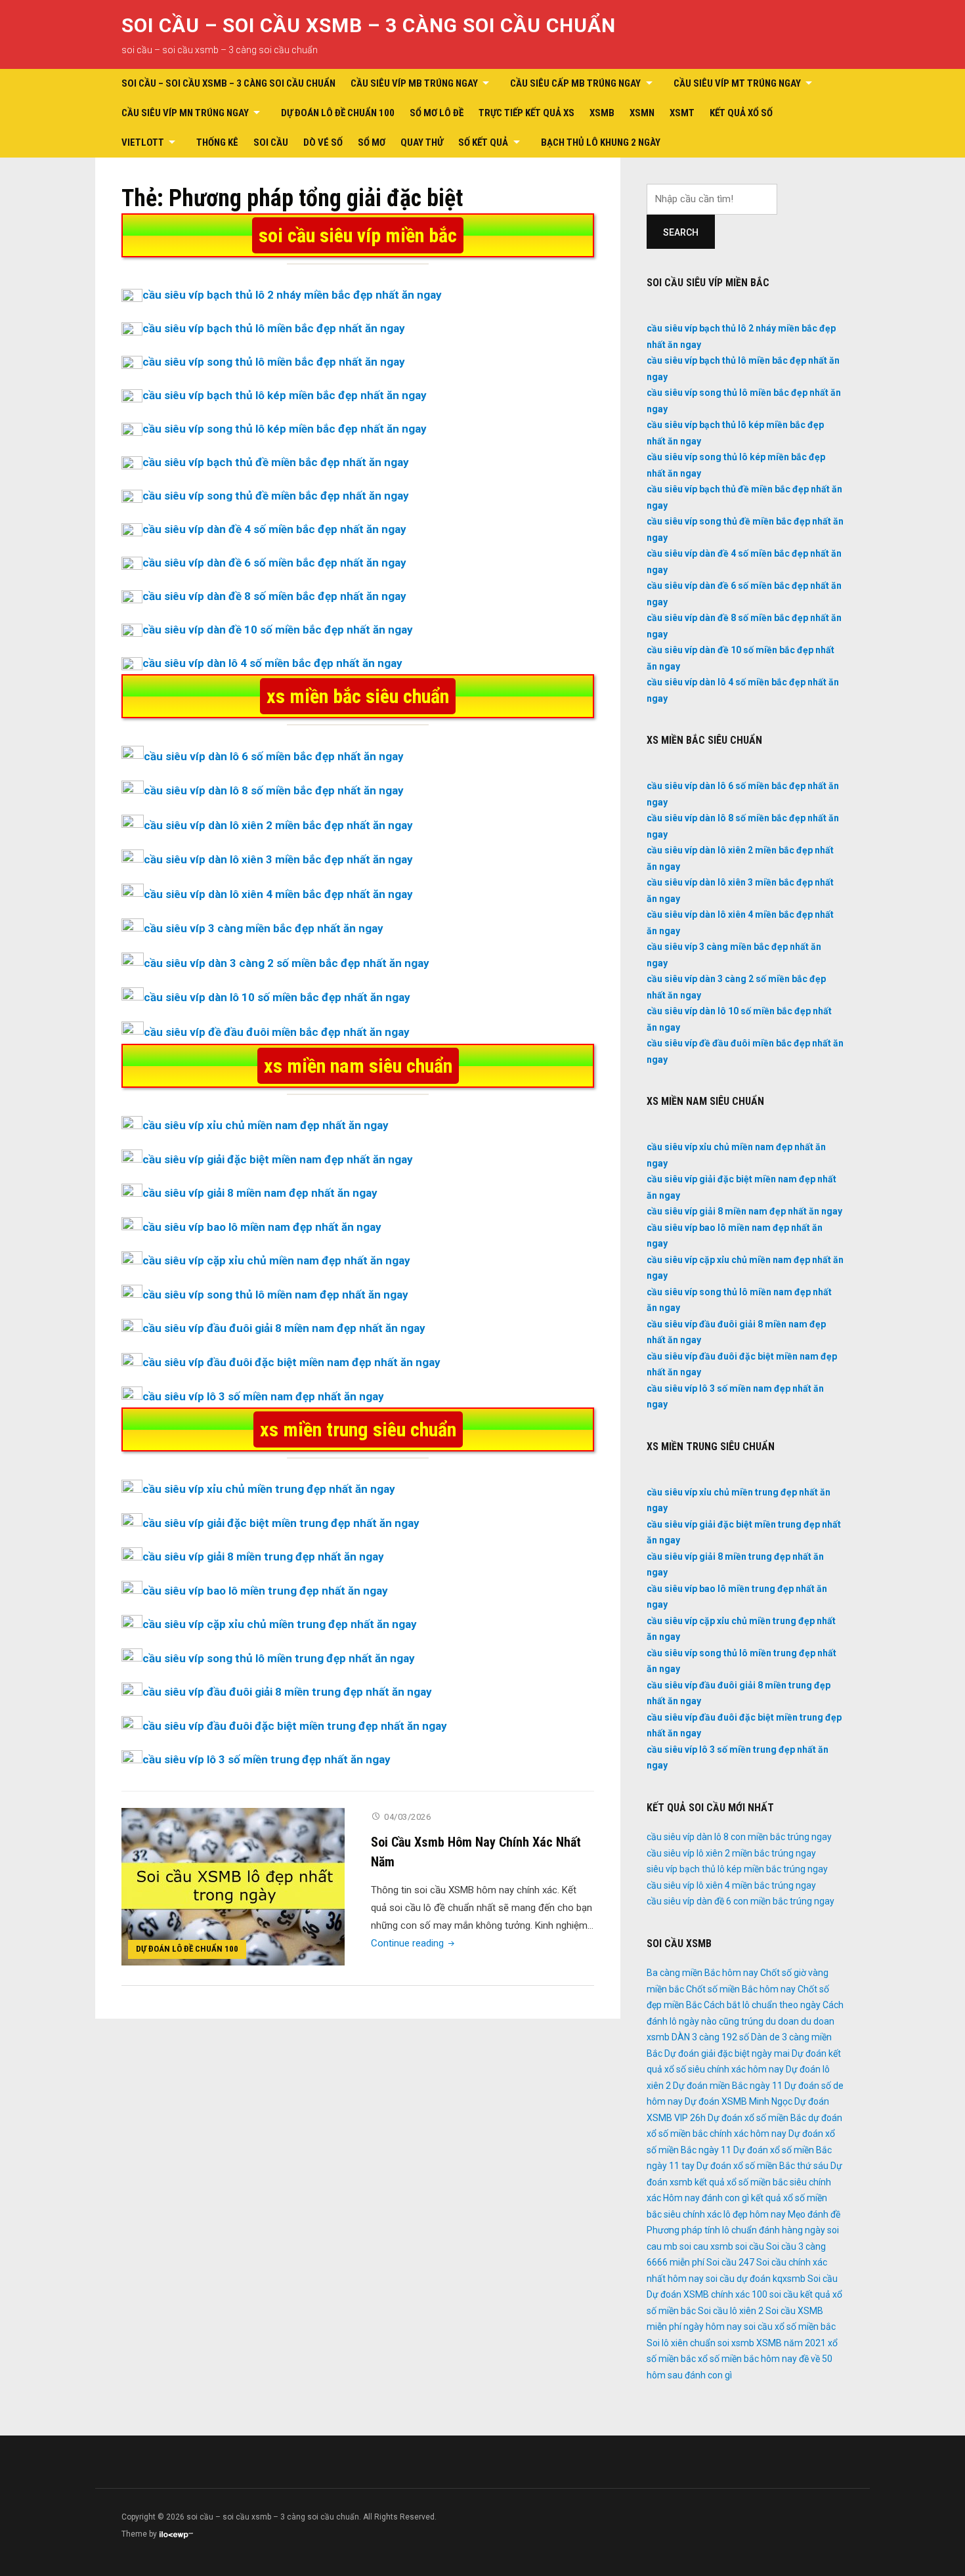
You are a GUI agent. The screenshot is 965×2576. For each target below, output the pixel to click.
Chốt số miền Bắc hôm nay (741, 1989)
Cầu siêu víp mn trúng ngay (185, 113)
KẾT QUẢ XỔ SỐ (741, 113)
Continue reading (414, 1943)
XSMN (642, 113)
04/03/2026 (407, 1817)
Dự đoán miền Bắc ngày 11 (728, 2086)
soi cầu (750, 2246)
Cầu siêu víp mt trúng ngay (737, 83)
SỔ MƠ (372, 142)
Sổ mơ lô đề (437, 113)
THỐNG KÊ (217, 142)
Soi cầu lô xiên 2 (731, 2311)
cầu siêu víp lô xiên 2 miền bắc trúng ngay (731, 1853)
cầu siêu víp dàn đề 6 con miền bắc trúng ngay (740, 1901)
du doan (782, 2021)
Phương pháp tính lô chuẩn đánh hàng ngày (736, 2230)
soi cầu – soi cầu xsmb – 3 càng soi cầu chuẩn (369, 25)
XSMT (682, 113)
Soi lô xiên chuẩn (681, 2343)
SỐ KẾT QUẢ (483, 142)
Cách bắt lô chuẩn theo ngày (762, 2005)
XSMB (602, 113)
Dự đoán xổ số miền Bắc (757, 2118)
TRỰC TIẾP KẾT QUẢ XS (526, 113)
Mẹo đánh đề (814, 2214)
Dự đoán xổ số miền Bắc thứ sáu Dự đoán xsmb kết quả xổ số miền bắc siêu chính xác (744, 2182)
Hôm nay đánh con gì (706, 2198)
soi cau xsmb (706, 2246)
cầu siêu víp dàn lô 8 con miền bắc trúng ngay (739, 1837)
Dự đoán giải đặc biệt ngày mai (727, 2053)
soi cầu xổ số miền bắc (790, 2327)
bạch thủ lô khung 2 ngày (601, 142)
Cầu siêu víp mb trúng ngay (414, 83)
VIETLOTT (143, 142)
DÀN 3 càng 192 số (710, 2037)
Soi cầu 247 (730, 2262)
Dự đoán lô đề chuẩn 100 (338, 113)
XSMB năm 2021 (791, 2343)
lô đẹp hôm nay (755, 2214)
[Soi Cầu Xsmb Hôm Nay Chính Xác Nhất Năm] (233, 1886)
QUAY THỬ (422, 142)
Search (681, 232)
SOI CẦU (271, 142)
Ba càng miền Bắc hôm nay (702, 1973)
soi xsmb (736, 2343)
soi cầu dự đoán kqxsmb (756, 2279)
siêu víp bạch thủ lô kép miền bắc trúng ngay (737, 1869)
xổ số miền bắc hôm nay (747, 2359)
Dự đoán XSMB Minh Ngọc (739, 2101)
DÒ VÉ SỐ (323, 142)
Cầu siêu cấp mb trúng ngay (575, 83)
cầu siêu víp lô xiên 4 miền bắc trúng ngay (731, 1885)
